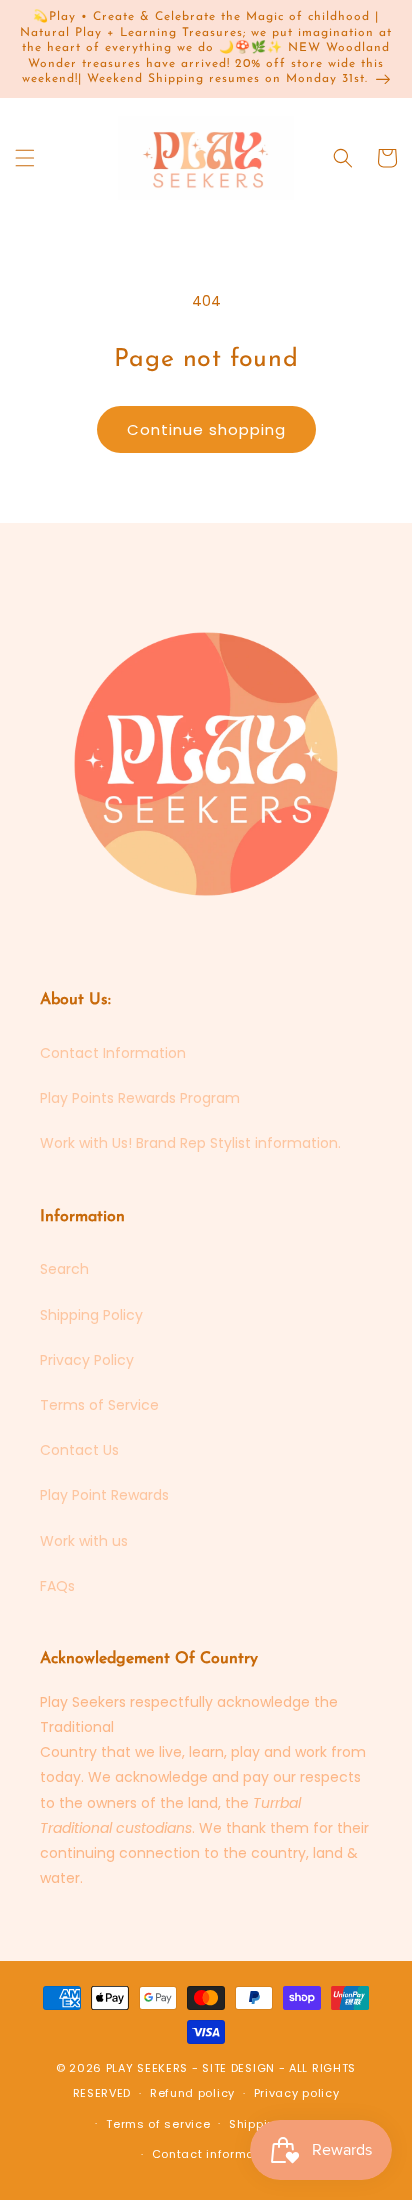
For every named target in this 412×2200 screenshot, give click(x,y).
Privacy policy (297, 2093)
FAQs (57, 1586)
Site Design (238, 2068)
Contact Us (79, 1450)
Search (64, 1269)
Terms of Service (99, 1405)
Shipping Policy (91, 1315)
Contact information (215, 2154)
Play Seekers (147, 2068)
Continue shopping (206, 429)
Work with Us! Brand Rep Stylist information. (190, 1143)
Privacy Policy (87, 1360)
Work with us (84, 1541)
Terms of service (158, 2124)
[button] (25, 158)
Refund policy (192, 2093)
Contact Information (113, 1053)
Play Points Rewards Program (140, 1098)
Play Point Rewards (104, 1495)
